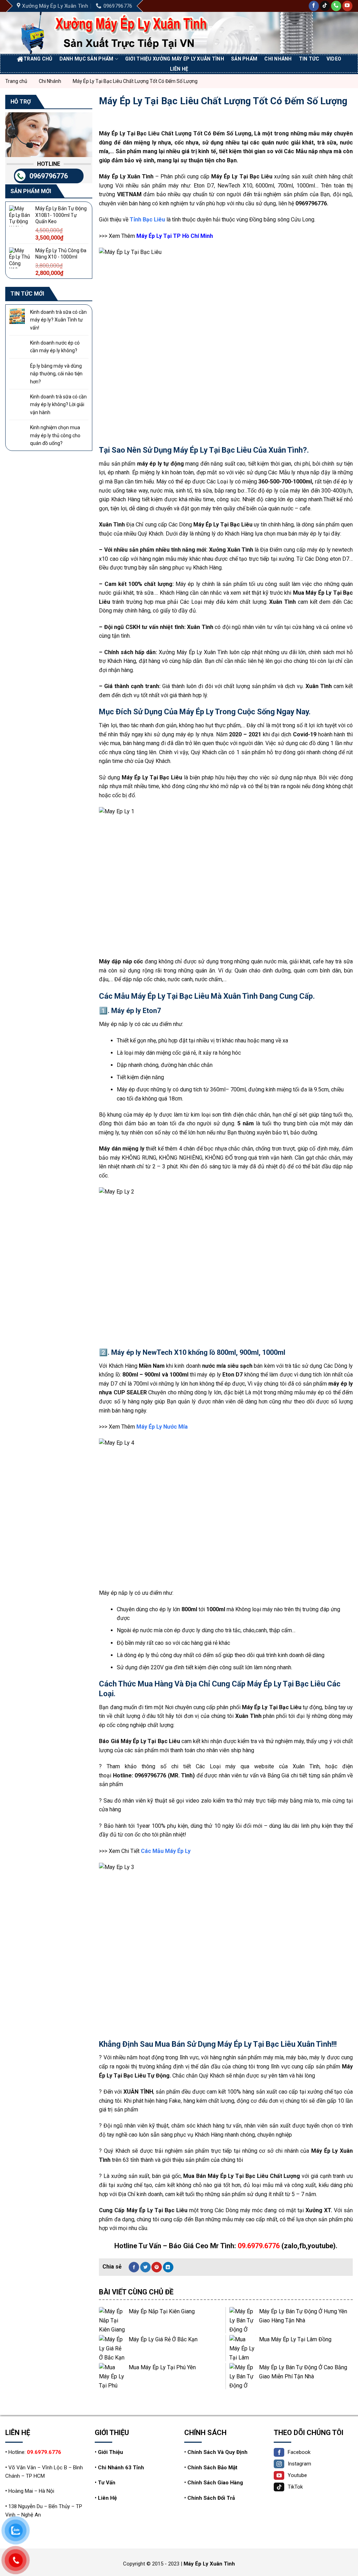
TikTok (295, 2487)
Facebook (299, 2452)
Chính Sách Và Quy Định (217, 2452)
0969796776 (49, 176)
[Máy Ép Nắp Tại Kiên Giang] (112, 2320)
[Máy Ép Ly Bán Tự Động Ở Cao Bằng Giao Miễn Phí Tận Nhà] (242, 2376)
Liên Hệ (107, 2498)
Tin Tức (309, 59)
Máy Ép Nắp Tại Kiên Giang (162, 2311)
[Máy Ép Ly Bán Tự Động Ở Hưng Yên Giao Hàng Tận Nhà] (242, 2320)
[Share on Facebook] (134, 2267)
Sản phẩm (244, 59)
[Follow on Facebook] (314, 6)
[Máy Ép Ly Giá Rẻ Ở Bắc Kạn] (112, 2348)
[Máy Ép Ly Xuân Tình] (123, 33)
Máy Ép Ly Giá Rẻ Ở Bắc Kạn (163, 2339)
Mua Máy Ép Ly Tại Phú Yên (162, 2367)
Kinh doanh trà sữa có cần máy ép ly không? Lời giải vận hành (58, 405)
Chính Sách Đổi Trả (211, 2498)
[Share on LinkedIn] (168, 2267)
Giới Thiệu (110, 2452)
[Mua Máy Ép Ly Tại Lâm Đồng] (242, 2348)
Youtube (297, 2475)
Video (334, 59)
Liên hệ (179, 69)
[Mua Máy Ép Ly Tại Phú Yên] (112, 2376)
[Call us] (336, 6)
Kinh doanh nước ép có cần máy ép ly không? (55, 347)
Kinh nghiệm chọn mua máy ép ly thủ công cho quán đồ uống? (55, 435)
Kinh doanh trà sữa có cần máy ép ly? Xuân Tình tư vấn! (58, 320)
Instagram (299, 2464)
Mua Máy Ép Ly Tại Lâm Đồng (295, 2339)
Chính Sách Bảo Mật (212, 2468)
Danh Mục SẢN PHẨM (87, 59)
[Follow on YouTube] (347, 6)
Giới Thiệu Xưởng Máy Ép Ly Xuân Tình (175, 59)
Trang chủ (38, 59)
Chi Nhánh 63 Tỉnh (121, 2468)
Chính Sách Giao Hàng (215, 2483)
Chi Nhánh (278, 59)
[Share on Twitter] (145, 2267)
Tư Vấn (107, 2483)
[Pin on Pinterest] (157, 2267)
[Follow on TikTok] (325, 6)
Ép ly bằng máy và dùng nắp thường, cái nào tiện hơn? (56, 374)
